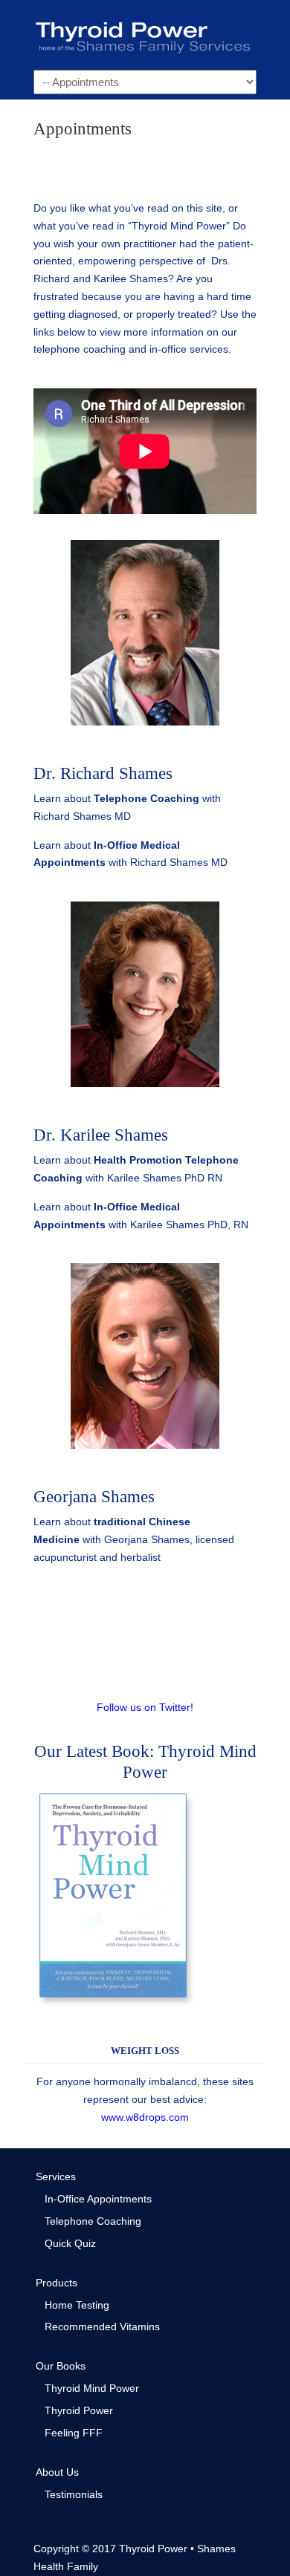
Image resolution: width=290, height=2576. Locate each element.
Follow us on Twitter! (145, 1707)
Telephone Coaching (146, 798)
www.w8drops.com (145, 2117)
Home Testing (77, 2305)
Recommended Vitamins (102, 2326)
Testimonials (74, 2494)
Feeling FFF (74, 2433)
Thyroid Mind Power (92, 2388)
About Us (57, 2472)
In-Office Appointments (98, 2199)
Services (56, 2176)
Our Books (61, 2366)
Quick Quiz (70, 2243)
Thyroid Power (145, 34)
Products (57, 2283)
